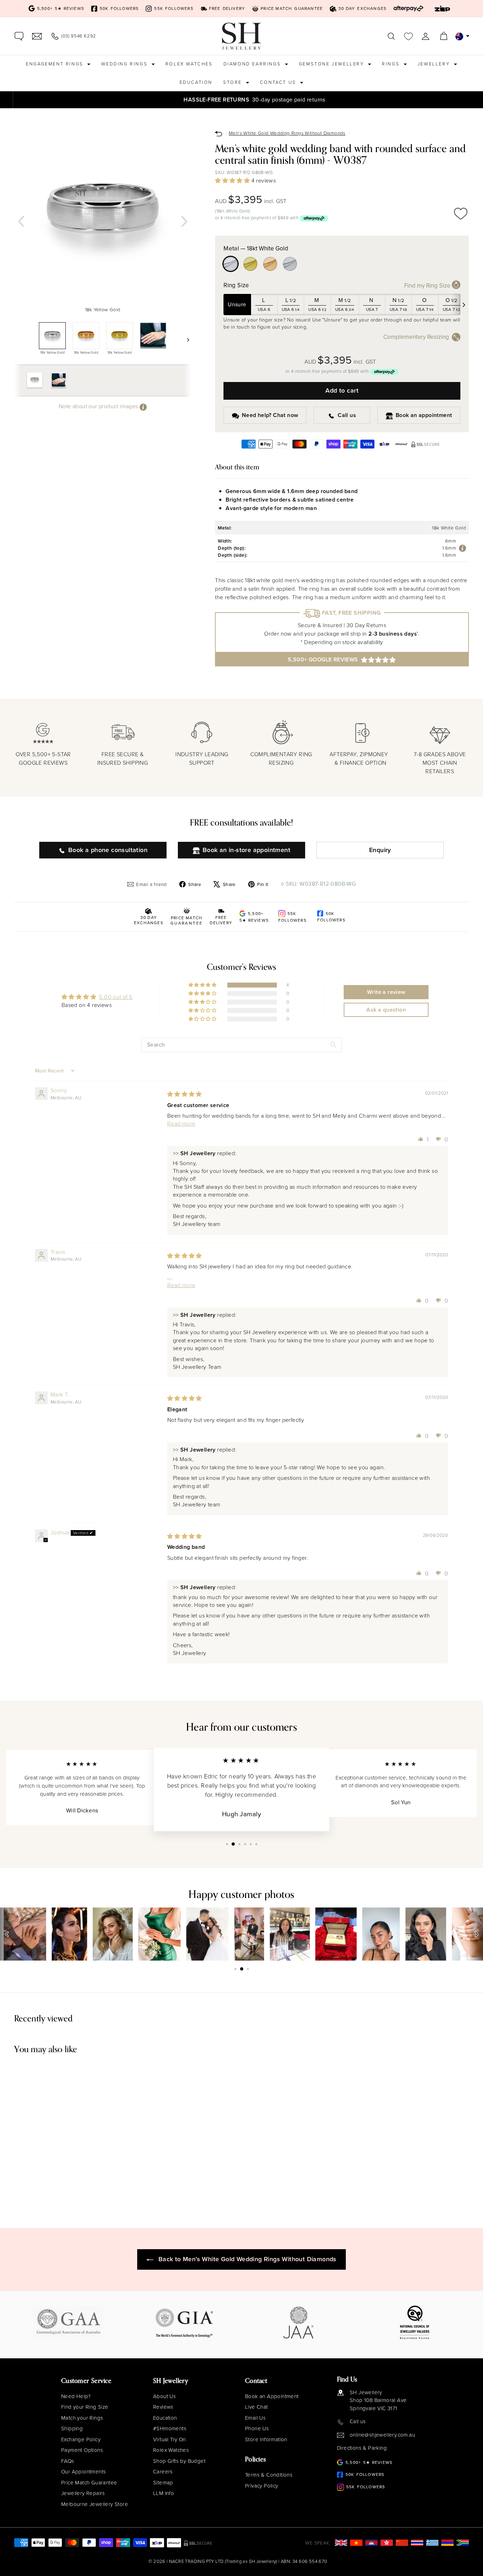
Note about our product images (99, 407)
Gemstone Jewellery (332, 64)
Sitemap (163, 2483)
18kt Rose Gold (270, 264)
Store (234, 82)
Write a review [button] (386, 992)
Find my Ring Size (428, 286)
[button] (233, 181)
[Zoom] (103, 215)
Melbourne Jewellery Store (95, 2504)
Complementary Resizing (416, 337)
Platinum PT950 (290, 264)
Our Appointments (83, 2472)
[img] (185, 1094)
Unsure (237, 304)
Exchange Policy (81, 2439)
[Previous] (21, 221)
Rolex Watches (189, 64)
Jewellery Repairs (83, 2493)
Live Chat (257, 2407)
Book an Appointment (272, 2396)
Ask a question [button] (386, 1010)
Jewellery (435, 64)
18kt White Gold (231, 264)
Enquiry (380, 850)
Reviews (163, 2407)
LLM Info (164, 2493)
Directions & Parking (362, 2448)
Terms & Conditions (269, 2475)
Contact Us (279, 82)
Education (196, 82)
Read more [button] (181, 1124)
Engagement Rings (56, 64)
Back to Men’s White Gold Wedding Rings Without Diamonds (248, 2259)
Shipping (72, 2429)
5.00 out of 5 (116, 997)
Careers (163, 2472)
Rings (392, 64)
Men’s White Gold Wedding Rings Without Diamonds (287, 133)
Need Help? (76, 2396)
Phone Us (257, 2429)
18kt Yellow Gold (250, 264)
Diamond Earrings (253, 64)
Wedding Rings (125, 64)
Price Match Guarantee (89, 2483)
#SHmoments (170, 2429)
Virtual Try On (170, 2439)
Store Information (266, 2439)
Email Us (255, 2418)
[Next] (184, 221)
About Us (164, 2396)
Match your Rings (82, 2418)
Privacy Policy (262, 2486)
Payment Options (82, 2450)
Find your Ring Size (85, 2407)
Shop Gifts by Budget (179, 2461)
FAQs (68, 2461)
